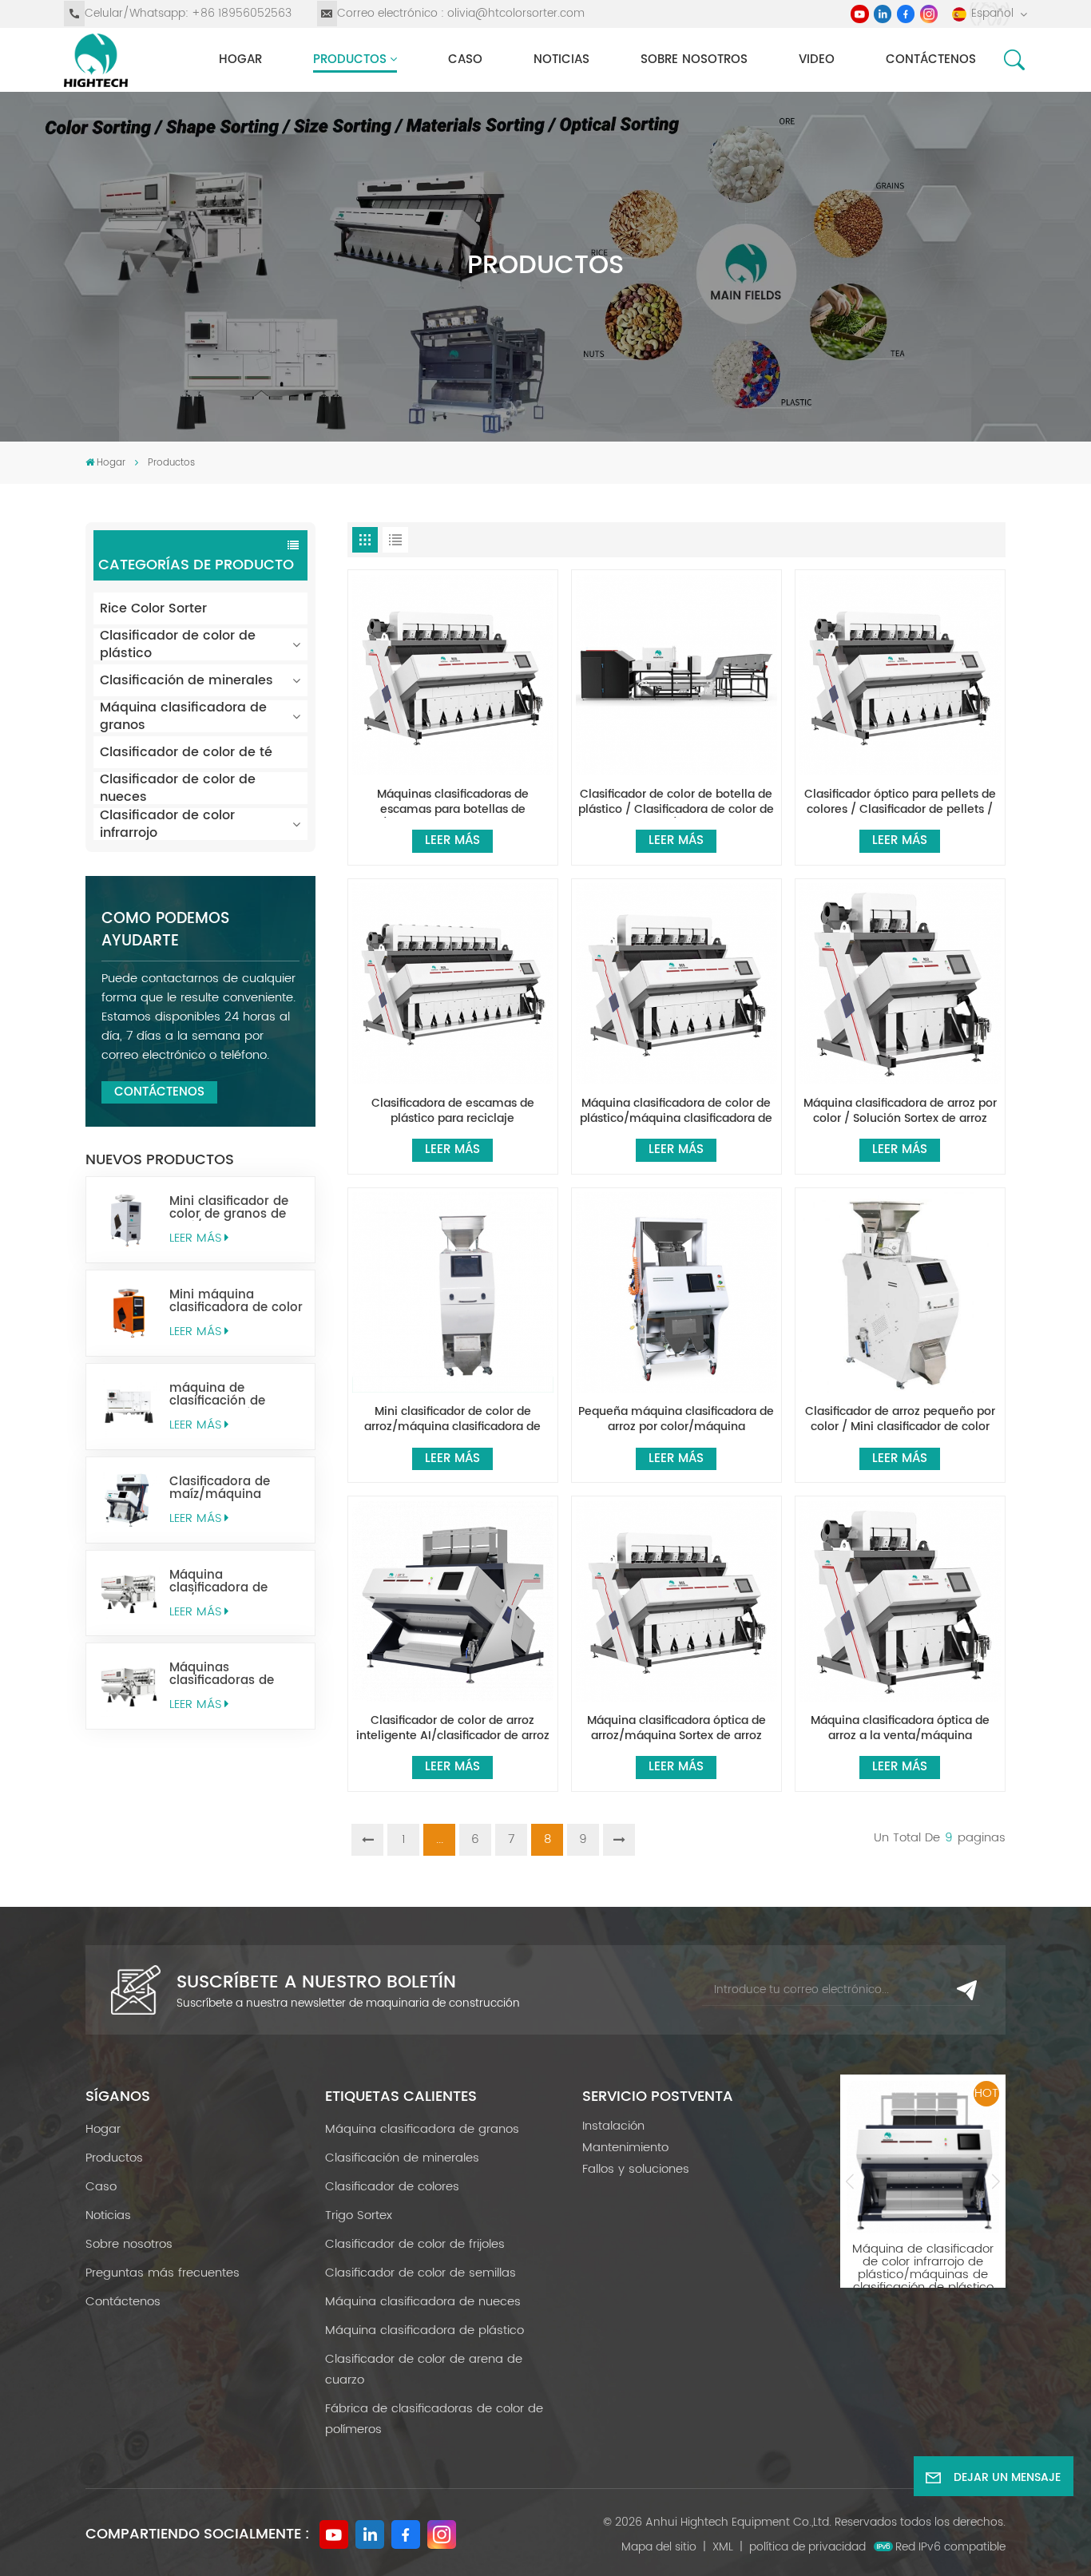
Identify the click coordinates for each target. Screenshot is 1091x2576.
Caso (465, 59)
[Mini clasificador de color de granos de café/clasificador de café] (129, 1220)
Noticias (561, 59)
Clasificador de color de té (186, 752)
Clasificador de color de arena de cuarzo (424, 2370)
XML (723, 2547)
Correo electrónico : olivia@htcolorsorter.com (461, 13)
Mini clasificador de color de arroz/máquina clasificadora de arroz (452, 1420)
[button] (850, 2181)
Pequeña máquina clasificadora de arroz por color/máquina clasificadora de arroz (676, 1420)
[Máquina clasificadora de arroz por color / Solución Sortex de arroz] (900, 983)
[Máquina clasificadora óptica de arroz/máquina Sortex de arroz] (676, 1601)
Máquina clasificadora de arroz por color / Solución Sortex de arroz (900, 1112)
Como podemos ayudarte (165, 930)
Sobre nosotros (694, 59)
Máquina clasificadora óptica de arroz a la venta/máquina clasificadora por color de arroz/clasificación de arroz (900, 1729)
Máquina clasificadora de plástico (424, 2330)
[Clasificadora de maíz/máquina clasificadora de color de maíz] (129, 1500)
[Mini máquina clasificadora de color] (129, 1313)
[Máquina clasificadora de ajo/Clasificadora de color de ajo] (129, 1593)
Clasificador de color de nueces (178, 788)
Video (817, 59)
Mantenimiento (625, 2148)
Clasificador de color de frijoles (415, 2244)
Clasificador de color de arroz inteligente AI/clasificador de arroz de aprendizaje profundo (453, 1729)
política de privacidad (807, 2547)
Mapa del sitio (659, 2547)
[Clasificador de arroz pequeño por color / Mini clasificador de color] (900, 1292)
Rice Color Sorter (153, 608)
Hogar (240, 59)
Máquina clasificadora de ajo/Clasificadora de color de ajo (232, 1582)
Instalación (613, 2126)
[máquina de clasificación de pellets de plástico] (129, 1407)
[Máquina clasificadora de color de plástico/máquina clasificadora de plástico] (676, 983)
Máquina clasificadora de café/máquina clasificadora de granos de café (923, 2256)
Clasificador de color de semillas (421, 2273)
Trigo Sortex (359, 2215)
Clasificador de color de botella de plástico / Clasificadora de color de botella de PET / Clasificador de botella (676, 803)
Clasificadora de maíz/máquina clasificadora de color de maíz (236, 1488)
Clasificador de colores (392, 2187)
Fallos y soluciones (636, 2169)
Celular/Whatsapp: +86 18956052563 (188, 13)
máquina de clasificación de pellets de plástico (225, 1395)
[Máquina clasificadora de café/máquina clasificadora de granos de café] (923, 2157)
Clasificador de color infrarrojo (167, 824)
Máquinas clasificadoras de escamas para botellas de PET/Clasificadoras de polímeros (453, 803)
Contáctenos (931, 59)
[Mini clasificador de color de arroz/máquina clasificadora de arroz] (452, 1292)
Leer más (196, 1238)
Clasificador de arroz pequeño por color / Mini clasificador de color (900, 1420)
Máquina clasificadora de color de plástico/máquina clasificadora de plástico (676, 1112)
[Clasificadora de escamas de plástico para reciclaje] (452, 983)
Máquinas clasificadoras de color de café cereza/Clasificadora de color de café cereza (233, 1674)
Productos (350, 59)
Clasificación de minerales (186, 680)
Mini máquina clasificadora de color (236, 1302)
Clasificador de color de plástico (178, 644)
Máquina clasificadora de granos (183, 716)
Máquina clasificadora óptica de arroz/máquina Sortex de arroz (676, 1729)
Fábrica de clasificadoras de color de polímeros (434, 2419)
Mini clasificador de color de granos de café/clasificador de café (231, 1208)
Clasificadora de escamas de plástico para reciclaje (453, 1112)
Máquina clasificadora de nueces (423, 2302)
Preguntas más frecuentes (163, 2273)
